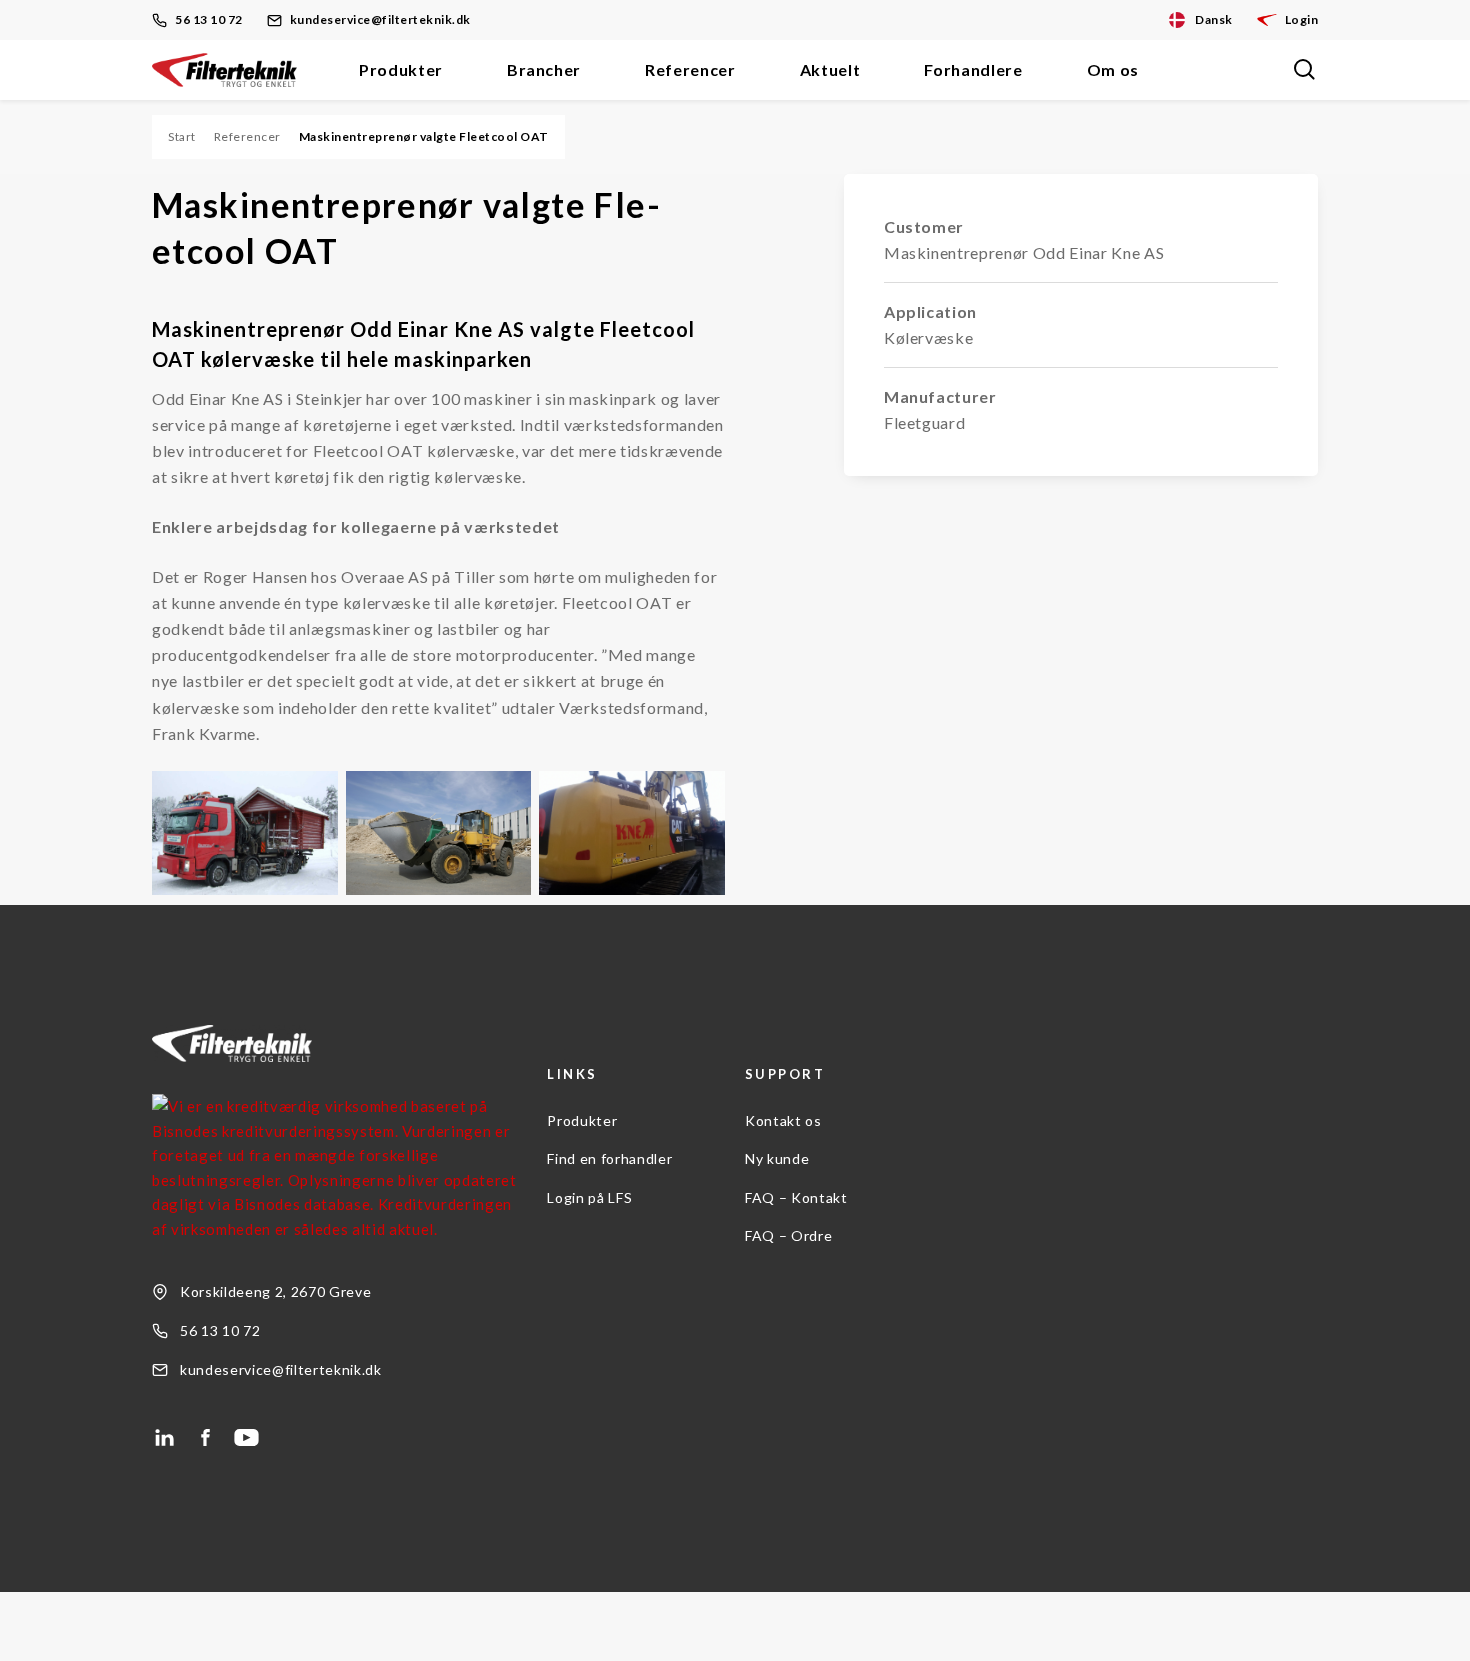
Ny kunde (777, 1158)
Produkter (401, 69)
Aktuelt (830, 69)
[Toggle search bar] (1304, 70)
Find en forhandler (609, 1158)
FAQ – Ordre (788, 1235)
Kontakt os (783, 1120)
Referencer (690, 69)
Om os (1113, 69)
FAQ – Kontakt (796, 1197)
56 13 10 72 (209, 19)
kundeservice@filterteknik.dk (380, 19)
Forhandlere (973, 69)
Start (182, 136)
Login (1302, 19)
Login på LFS (589, 1197)
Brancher (544, 69)
